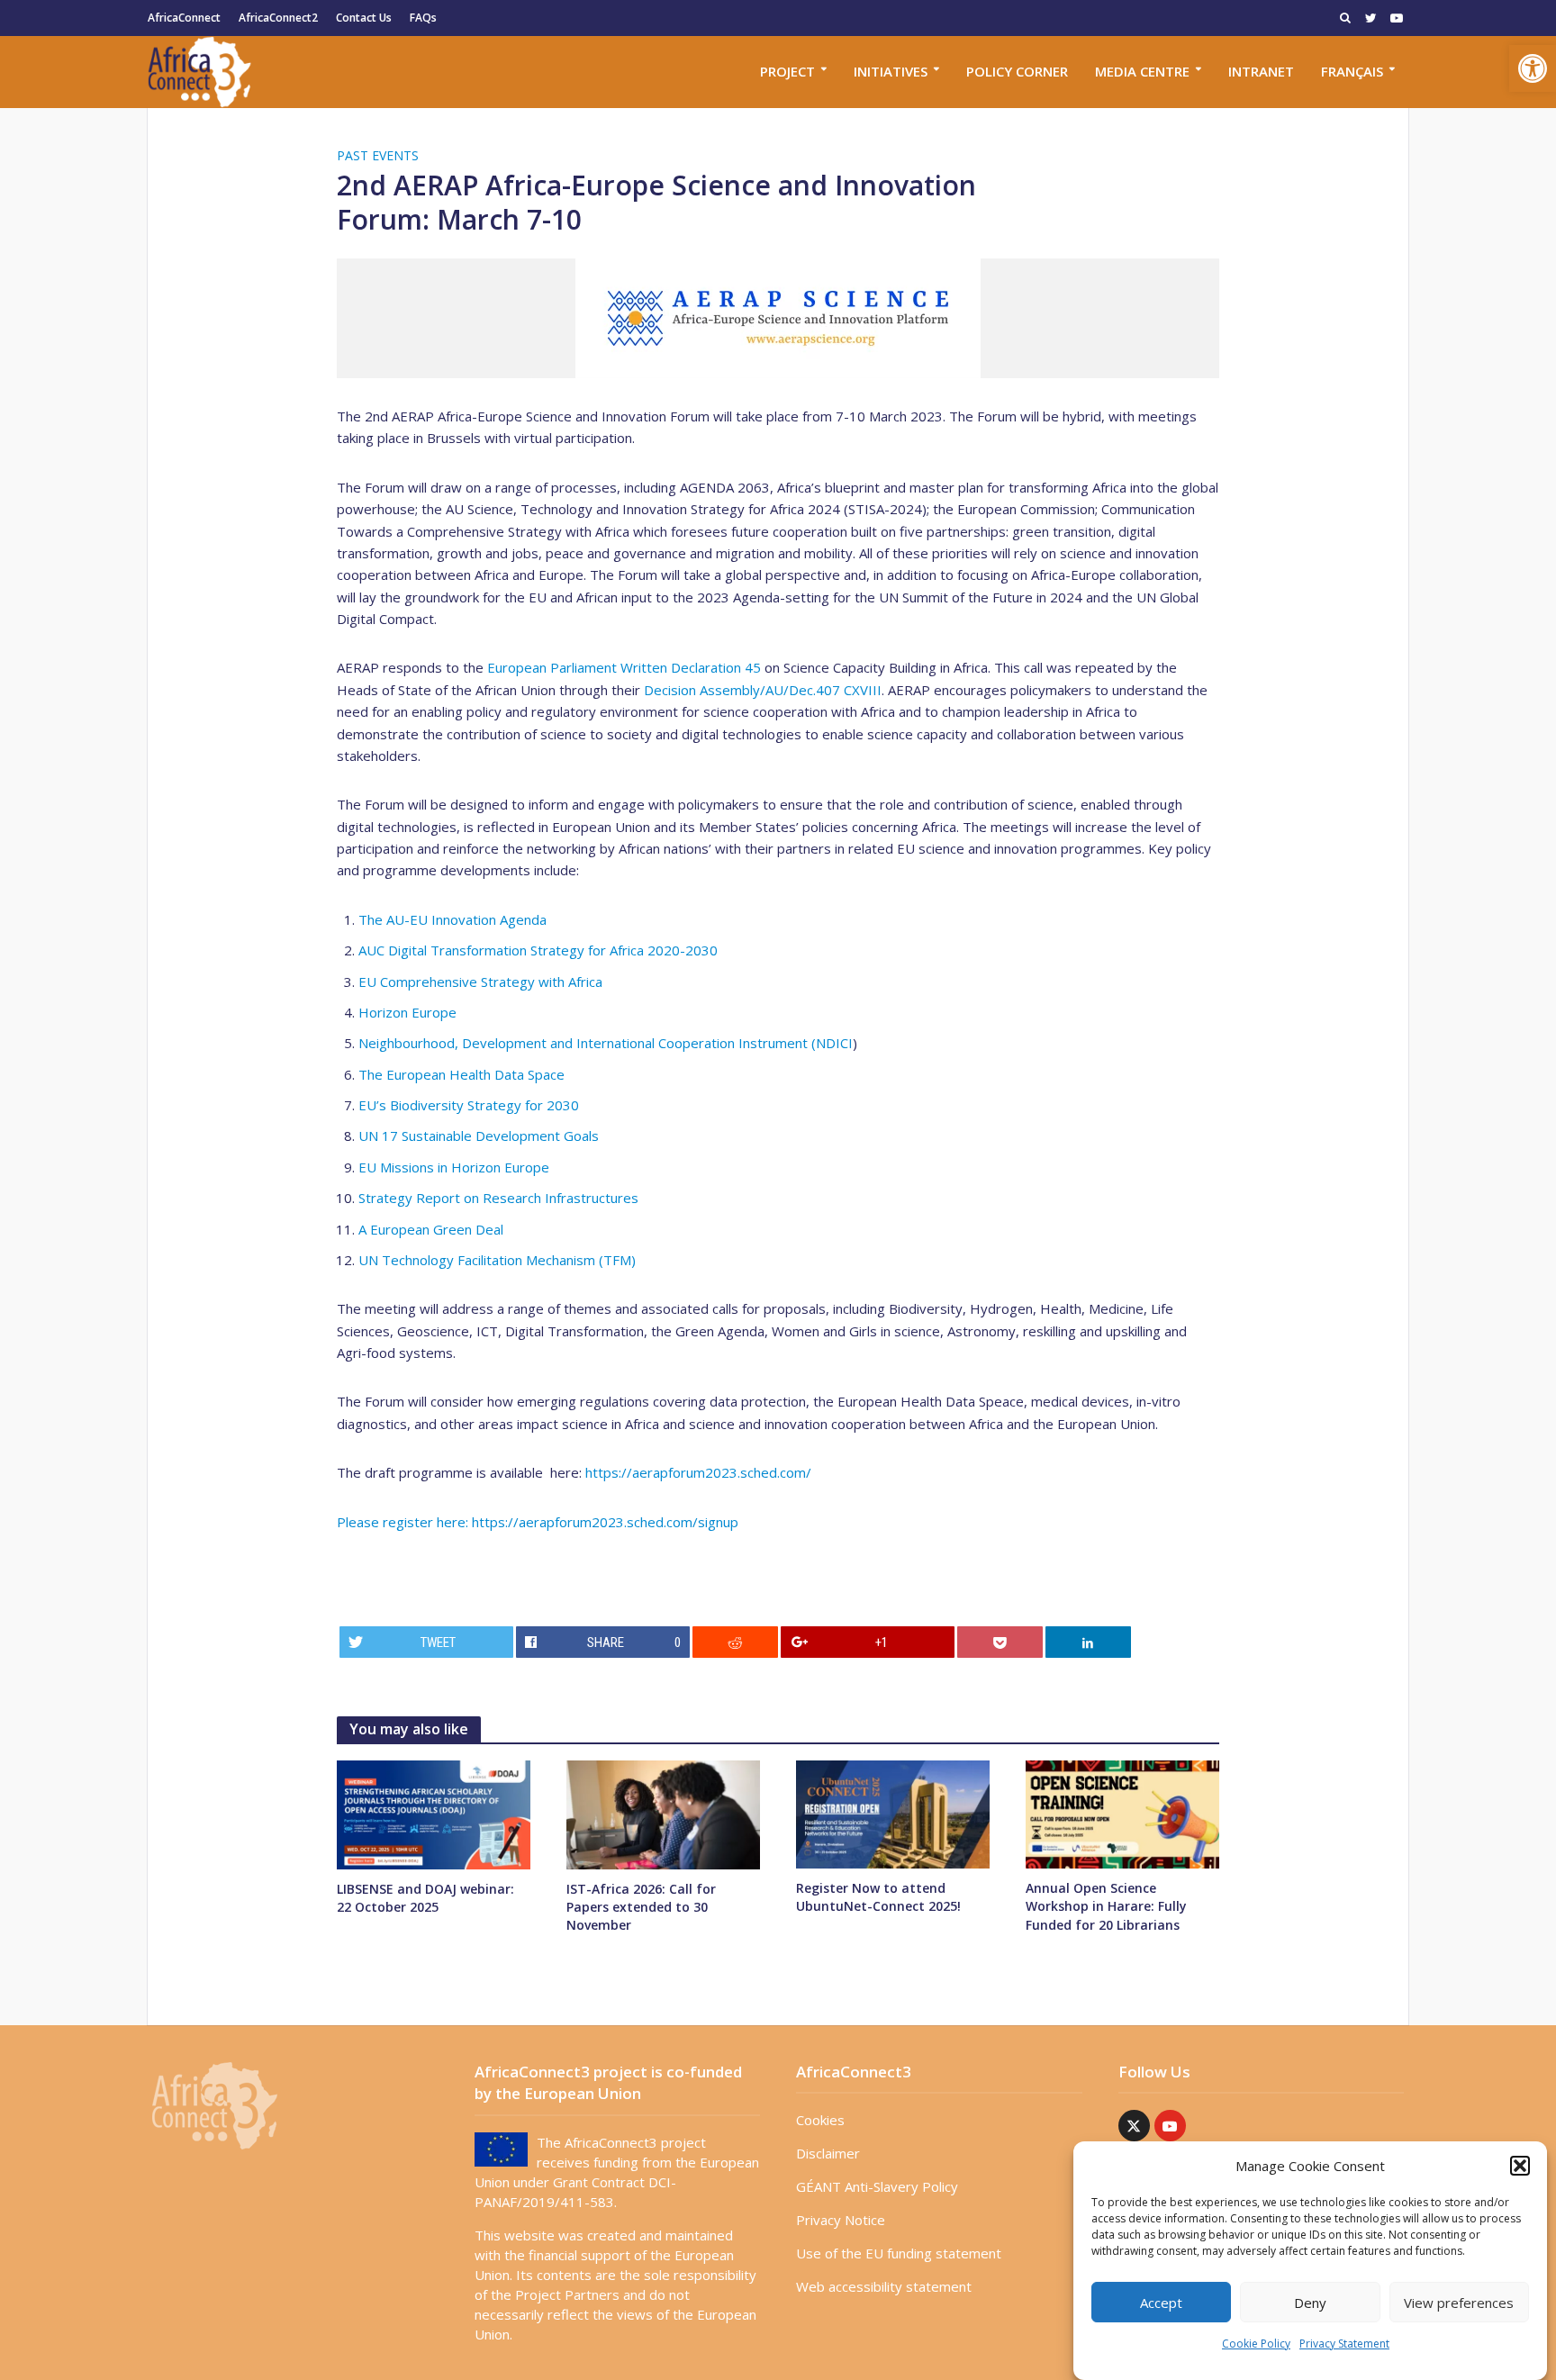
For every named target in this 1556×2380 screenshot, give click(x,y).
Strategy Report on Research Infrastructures (498, 1198)
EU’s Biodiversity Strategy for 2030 (469, 1105)
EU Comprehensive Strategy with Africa (480, 982)
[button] (1533, 68)
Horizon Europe (407, 1012)
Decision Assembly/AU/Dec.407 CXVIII (763, 690)
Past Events (378, 155)
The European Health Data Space (461, 1074)
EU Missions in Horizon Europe (454, 1167)
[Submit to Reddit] (736, 1642)
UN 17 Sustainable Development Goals (479, 1136)
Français (1352, 71)
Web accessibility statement (884, 2286)
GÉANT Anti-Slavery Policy (877, 2186)
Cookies (820, 2120)
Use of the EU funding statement (899, 2253)
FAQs (423, 18)
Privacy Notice (841, 2220)
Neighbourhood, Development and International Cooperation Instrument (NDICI (606, 1043)
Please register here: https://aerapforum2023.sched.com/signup (538, 1522)
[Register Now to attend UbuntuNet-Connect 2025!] (893, 1813)
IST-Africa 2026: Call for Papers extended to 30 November (641, 1907)
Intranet (1261, 71)
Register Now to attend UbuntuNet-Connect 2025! (878, 1897)
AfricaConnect (184, 18)
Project (787, 71)
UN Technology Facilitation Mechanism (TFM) (497, 1260)
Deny (1310, 2303)
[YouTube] (1170, 2126)
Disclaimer (828, 2153)
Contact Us (364, 18)
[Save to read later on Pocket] (1000, 1642)
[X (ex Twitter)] (1134, 2126)
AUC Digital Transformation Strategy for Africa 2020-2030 (538, 950)
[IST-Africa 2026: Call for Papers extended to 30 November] (663, 1814)
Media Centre (1142, 71)
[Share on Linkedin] (1089, 1642)
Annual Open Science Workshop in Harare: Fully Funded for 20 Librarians (1106, 1906)
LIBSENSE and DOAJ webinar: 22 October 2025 (425, 1898)
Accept (1161, 2303)
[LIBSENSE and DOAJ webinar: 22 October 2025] (434, 1814)
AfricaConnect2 (278, 18)
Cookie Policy (1256, 2344)
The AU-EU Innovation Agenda (452, 919)
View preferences (1459, 2303)
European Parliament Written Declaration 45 (624, 667)
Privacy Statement (1344, 2344)
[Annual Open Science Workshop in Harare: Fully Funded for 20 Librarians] (1122, 1813)
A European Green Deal (431, 1229)
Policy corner (1017, 71)
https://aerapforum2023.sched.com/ (698, 1472)
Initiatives (891, 71)
